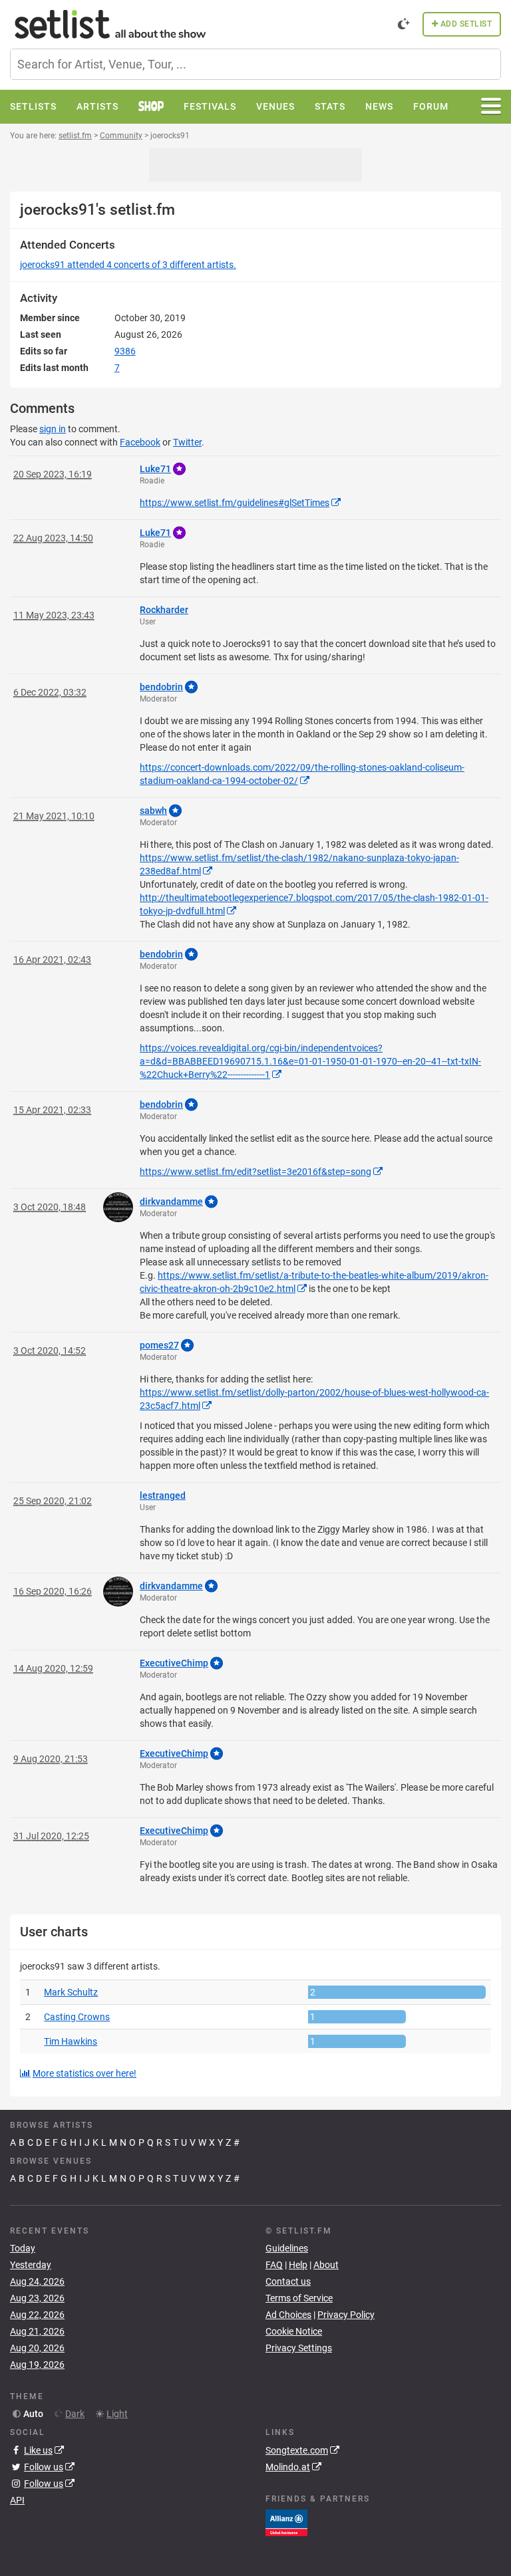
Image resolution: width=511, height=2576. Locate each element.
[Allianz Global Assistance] (286, 2521)
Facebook (140, 442)
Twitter (187, 442)
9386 (125, 351)
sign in (53, 429)
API (17, 2500)
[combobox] (255, 64)
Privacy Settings (299, 2348)
